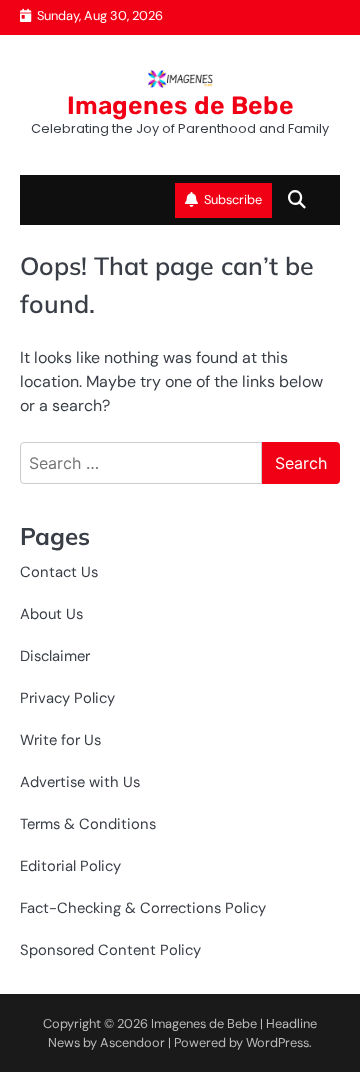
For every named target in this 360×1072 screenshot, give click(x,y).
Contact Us (59, 572)
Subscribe (233, 199)
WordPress (277, 1042)
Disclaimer (55, 656)
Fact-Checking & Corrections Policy (143, 908)
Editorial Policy (70, 866)
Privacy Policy (67, 698)
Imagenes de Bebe (180, 105)
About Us (51, 614)
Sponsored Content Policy (110, 950)
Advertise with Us (80, 782)
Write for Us (60, 740)
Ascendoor (132, 1042)
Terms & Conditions (88, 824)
